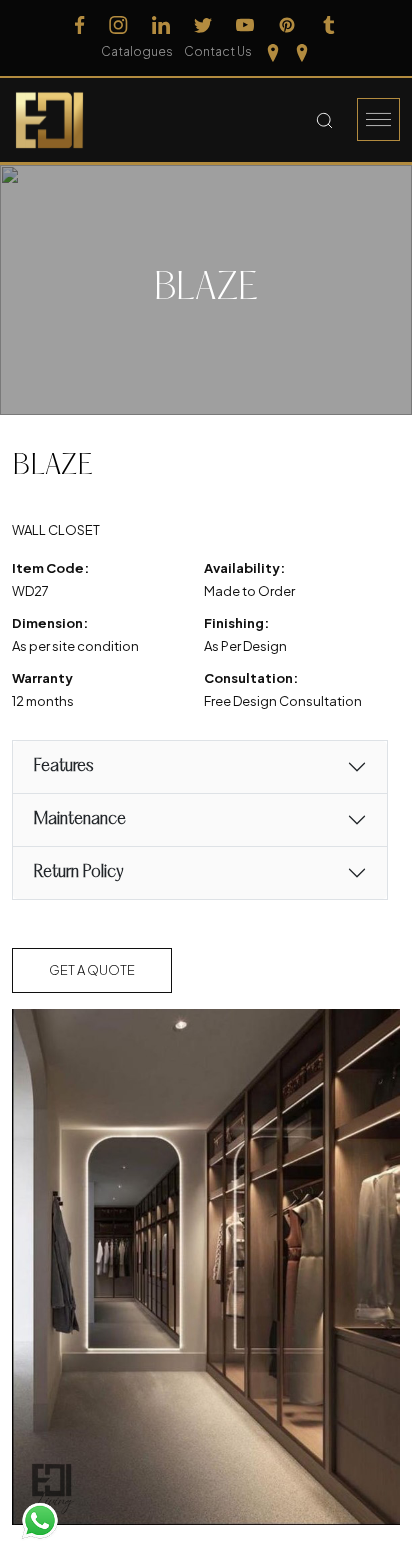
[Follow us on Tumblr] (329, 25)
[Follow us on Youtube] (245, 25)
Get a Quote (92, 970)
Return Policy (78, 872)
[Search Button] (324, 120)
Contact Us (218, 51)
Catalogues (137, 51)
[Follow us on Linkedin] (161, 25)
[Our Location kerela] (302, 52)
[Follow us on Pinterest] (287, 25)
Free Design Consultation (283, 701)
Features (63, 766)
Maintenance (79, 819)
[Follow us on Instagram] (118, 25)
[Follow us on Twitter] (203, 25)
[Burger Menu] (378, 119)
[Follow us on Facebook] (80, 25)
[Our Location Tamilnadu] (273, 52)
